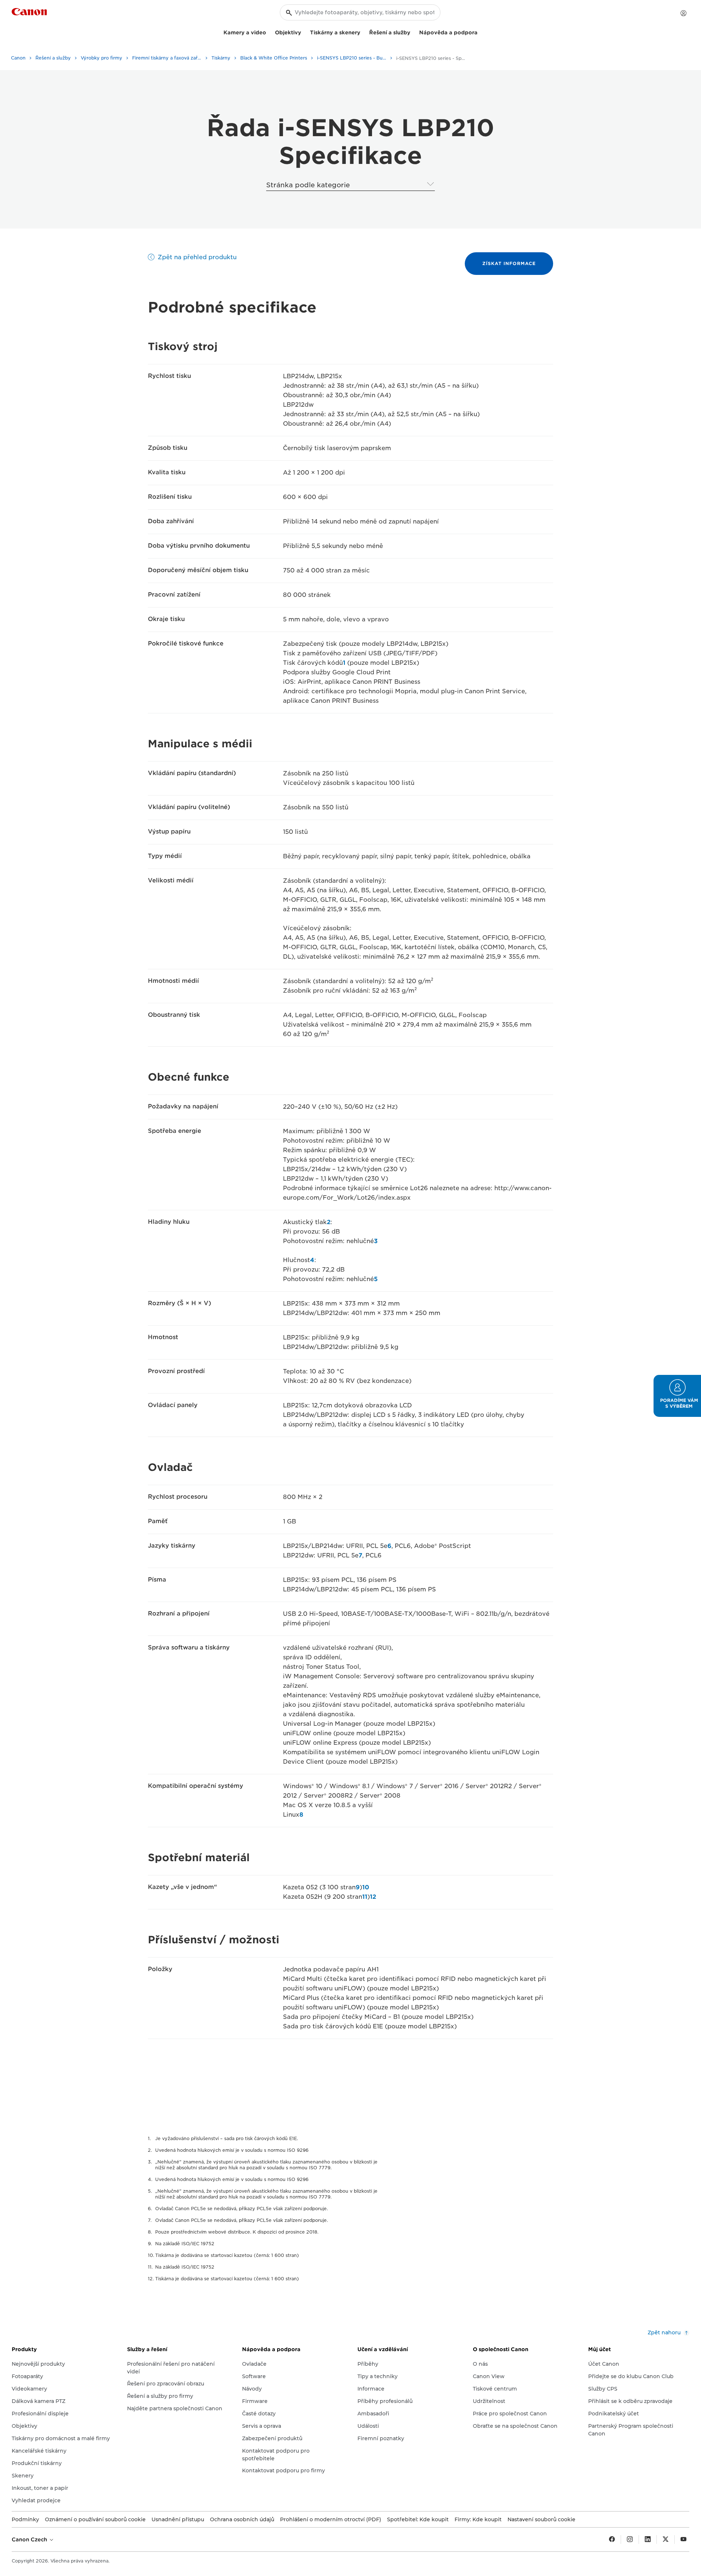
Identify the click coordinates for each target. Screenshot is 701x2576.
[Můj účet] (683, 13)
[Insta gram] (630, 2539)
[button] (677, 1396)
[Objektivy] (304, 32)
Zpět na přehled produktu (197, 257)
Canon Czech (30, 2539)
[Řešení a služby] (413, 32)
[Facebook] (612, 2539)
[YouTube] (683, 2539)
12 (373, 1897)
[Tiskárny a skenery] (363, 32)
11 (365, 1897)
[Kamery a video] (269, 32)
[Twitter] (666, 2539)
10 (366, 1887)
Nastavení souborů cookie (541, 2519)
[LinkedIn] (648, 2539)
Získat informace (509, 263)
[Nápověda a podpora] (480, 32)
